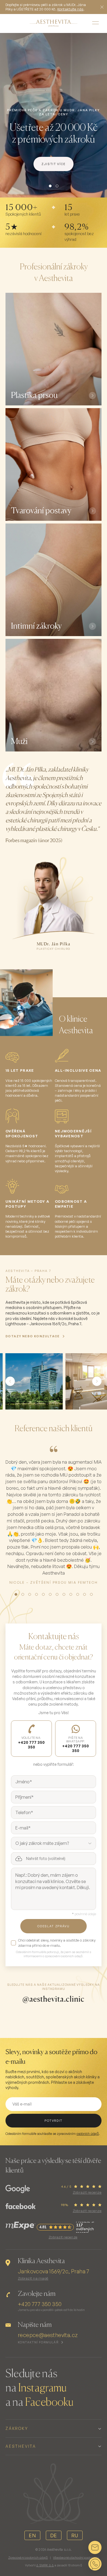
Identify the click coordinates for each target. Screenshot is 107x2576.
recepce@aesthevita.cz (48, 2335)
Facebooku (49, 2403)
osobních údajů (88, 2134)
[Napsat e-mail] (95, 2547)
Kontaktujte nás (70, 9)
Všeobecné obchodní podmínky (76, 2558)
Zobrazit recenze (87, 2192)
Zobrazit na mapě (33, 2278)
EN (32, 2535)
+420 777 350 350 (40, 2304)
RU (75, 2535)
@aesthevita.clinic (54, 1999)
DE (54, 2535)
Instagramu (42, 2388)
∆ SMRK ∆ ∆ (45, 2565)
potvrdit (54, 2121)
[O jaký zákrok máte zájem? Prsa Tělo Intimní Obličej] (54, 1843)
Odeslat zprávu (53, 1926)
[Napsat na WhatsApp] (95, 2564)
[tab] (50, 186)
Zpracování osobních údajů (28, 2558)
